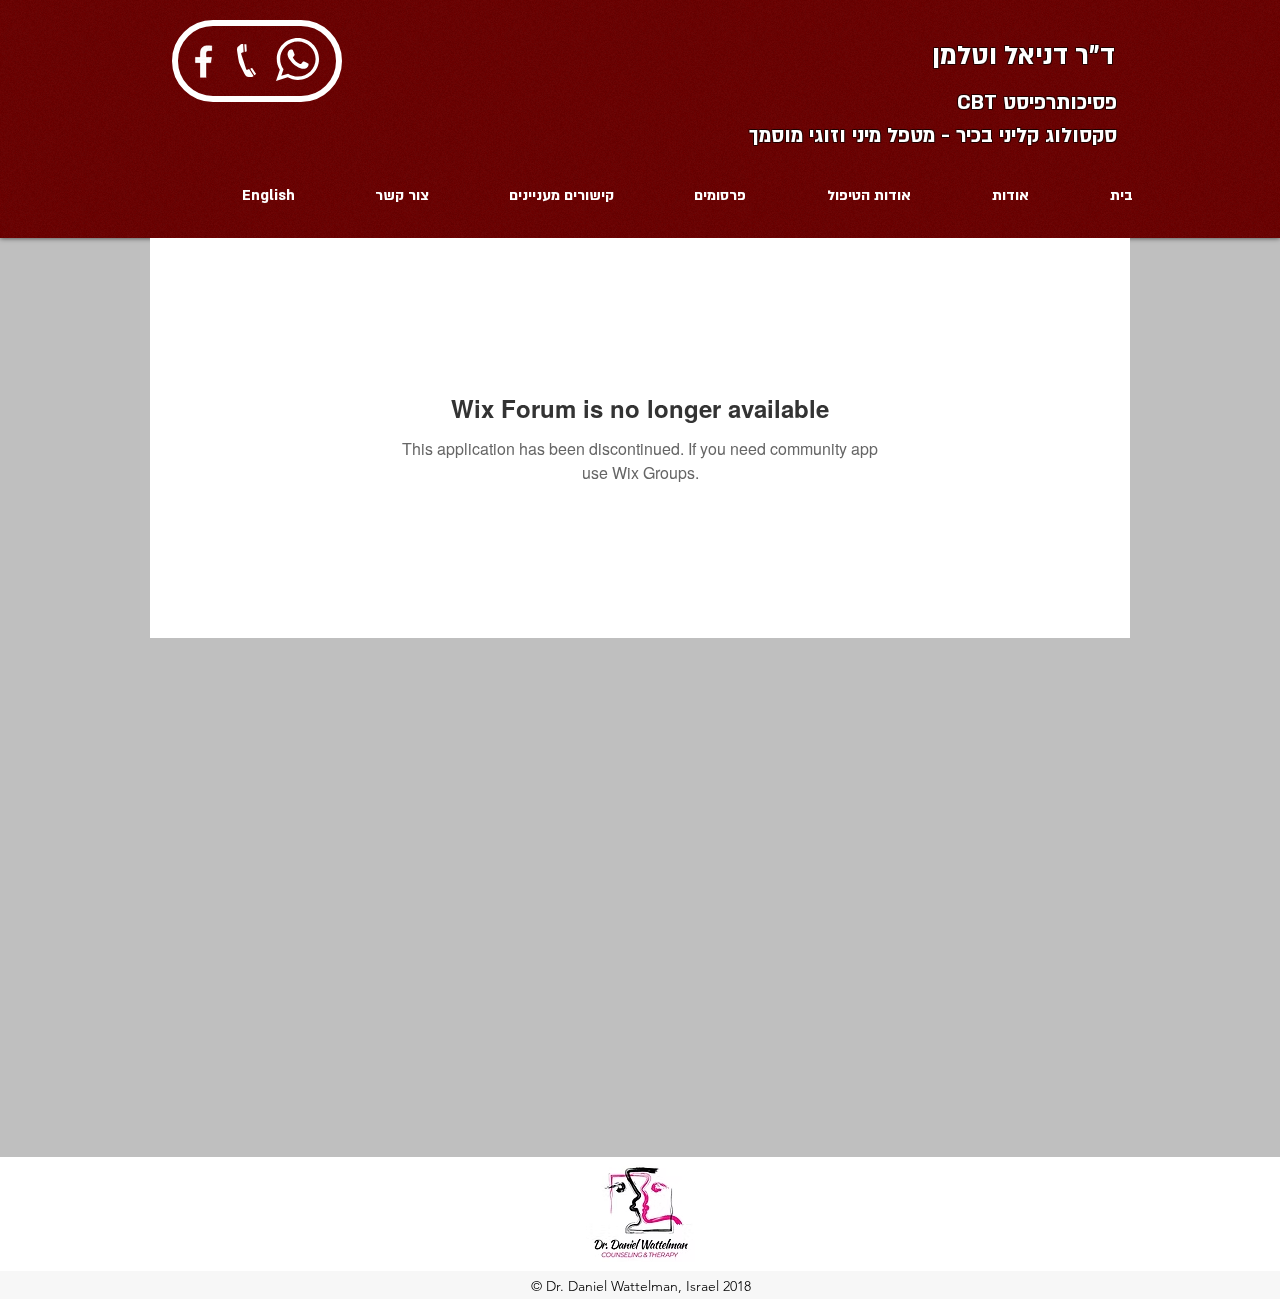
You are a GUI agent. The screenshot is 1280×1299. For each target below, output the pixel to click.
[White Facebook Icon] (203, 61)
